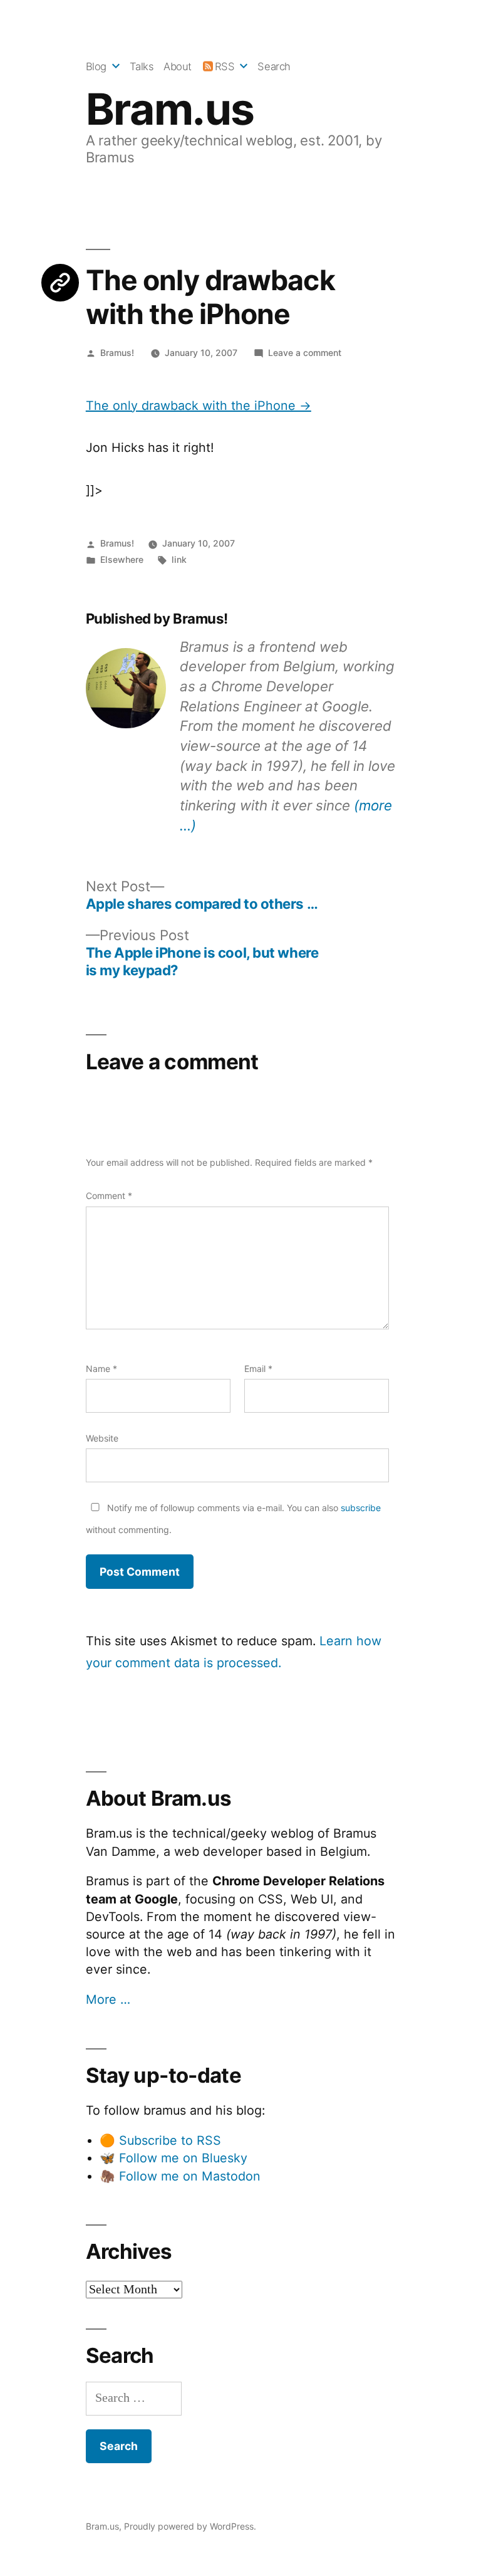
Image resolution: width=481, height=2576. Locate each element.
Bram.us (170, 109)
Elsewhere (122, 559)
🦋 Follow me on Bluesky (173, 2158)
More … (108, 1999)
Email (258, 1369)
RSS (225, 66)
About (178, 66)
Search (274, 66)
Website (102, 1438)
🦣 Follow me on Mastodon (180, 2176)
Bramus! (117, 353)
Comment (109, 1196)
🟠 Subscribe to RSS (160, 2140)
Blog (96, 66)
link (179, 559)
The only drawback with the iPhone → (199, 406)
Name (101, 1369)
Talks (142, 66)
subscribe (361, 1508)
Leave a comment (305, 353)
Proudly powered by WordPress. (190, 2526)
